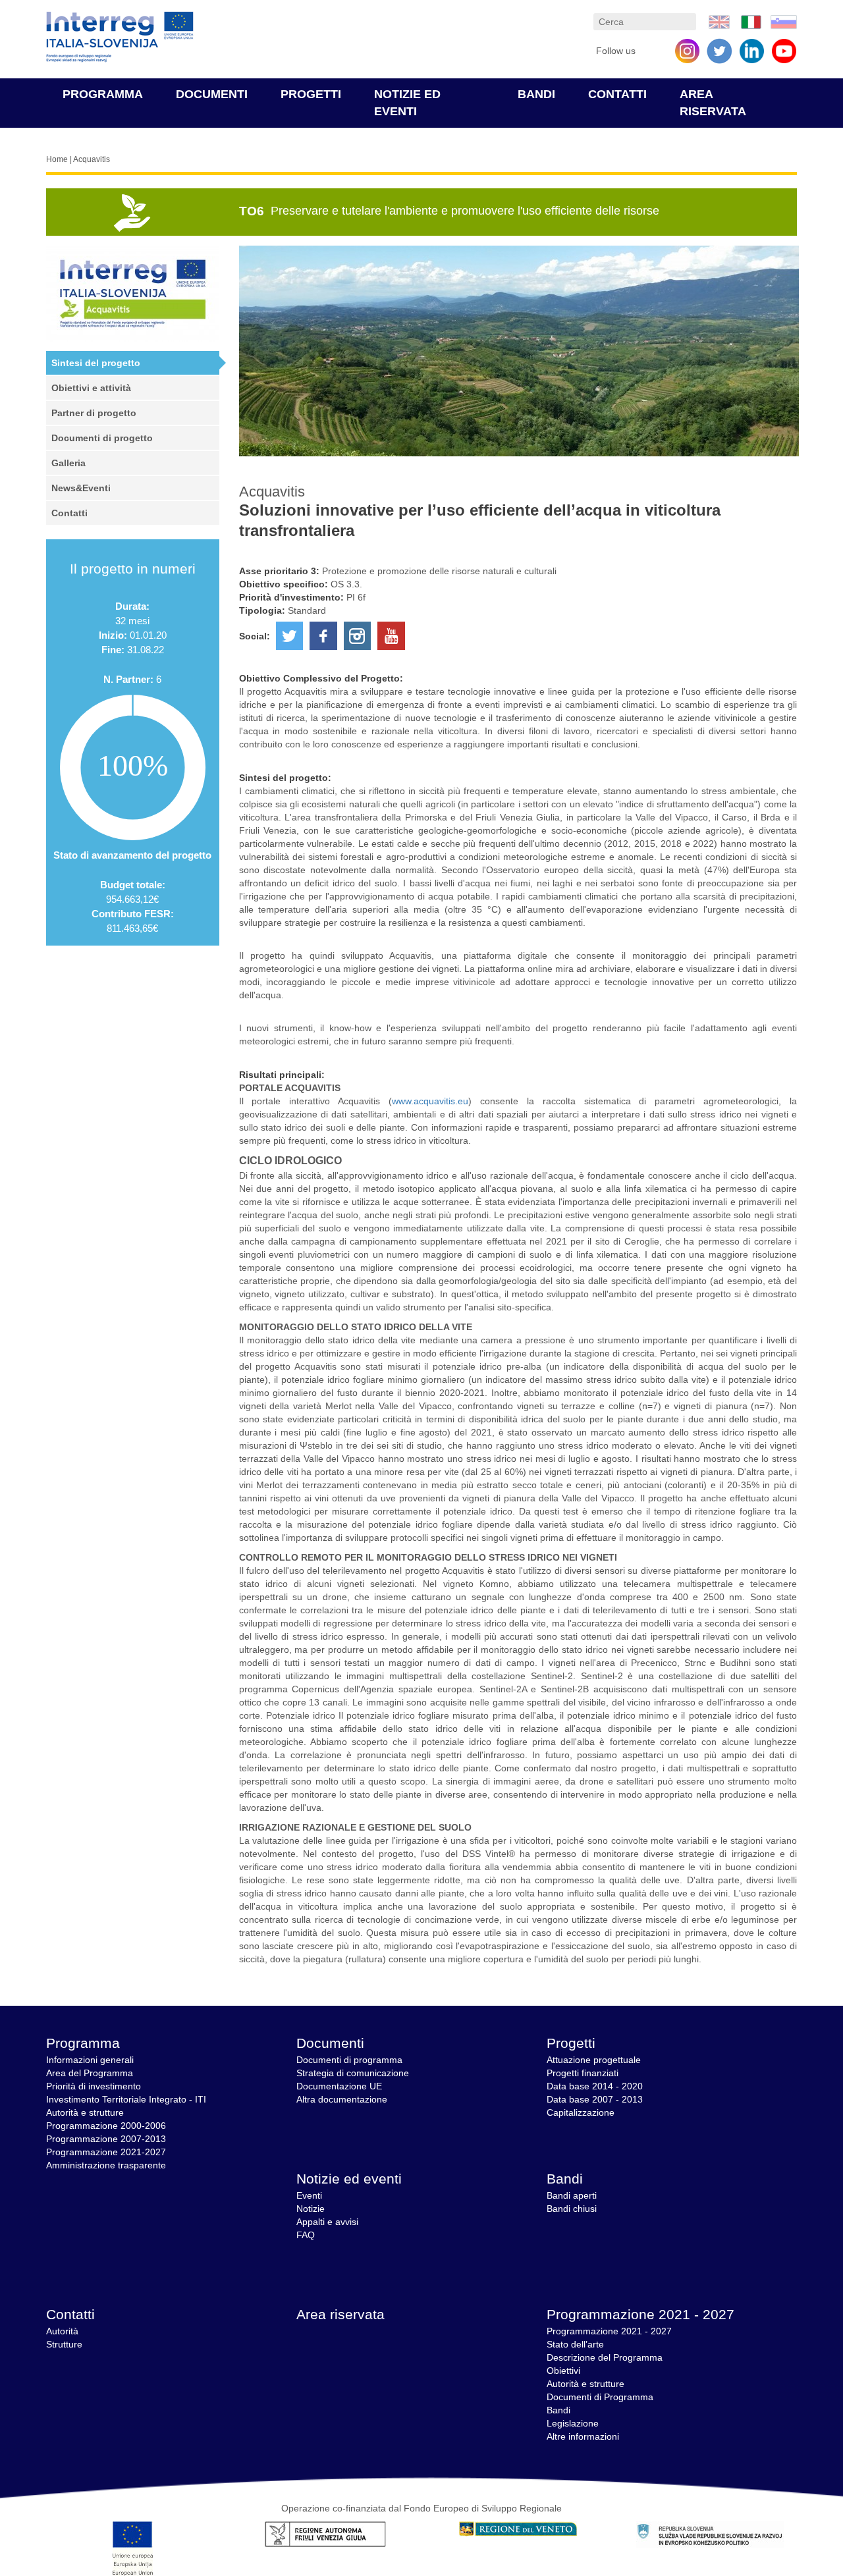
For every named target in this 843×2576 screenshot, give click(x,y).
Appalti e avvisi (327, 2222)
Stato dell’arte (575, 2344)
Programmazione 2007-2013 (106, 2139)
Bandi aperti (572, 2195)
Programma (103, 94)
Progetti (311, 94)
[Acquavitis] (719, 21)
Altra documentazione (342, 2099)
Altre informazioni (583, 2436)
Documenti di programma (349, 2060)
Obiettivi (563, 2371)
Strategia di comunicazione (353, 2073)
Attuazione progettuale (594, 2060)
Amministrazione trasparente (106, 2165)
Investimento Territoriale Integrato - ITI (126, 2099)
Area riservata (340, 2314)
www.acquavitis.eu (430, 1101)
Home (57, 159)
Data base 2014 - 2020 (595, 2086)
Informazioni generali (90, 2060)
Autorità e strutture (85, 2112)
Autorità (62, 2331)
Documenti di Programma (600, 2397)
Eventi (309, 2195)
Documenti (212, 94)
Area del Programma (90, 2073)
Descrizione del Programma (605, 2357)
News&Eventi (81, 488)
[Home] (120, 37)
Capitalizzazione (581, 2112)
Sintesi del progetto (96, 363)
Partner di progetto (94, 413)
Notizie (311, 2209)
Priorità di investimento (94, 2086)
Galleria (68, 463)
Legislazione (573, 2423)
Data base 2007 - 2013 (595, 2099)
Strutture (64, 2344)
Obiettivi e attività (91, 388)
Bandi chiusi (572, 2209)
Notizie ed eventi (349, 2179)
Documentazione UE (339, 2086)
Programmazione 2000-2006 (106, 2126)
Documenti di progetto (102, 438)
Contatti (617, 94)
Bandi (536, 94)
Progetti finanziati (583, 2073)
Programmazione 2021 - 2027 (640, 2314)
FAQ (306, 2235)
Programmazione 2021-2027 (106, 2152)
